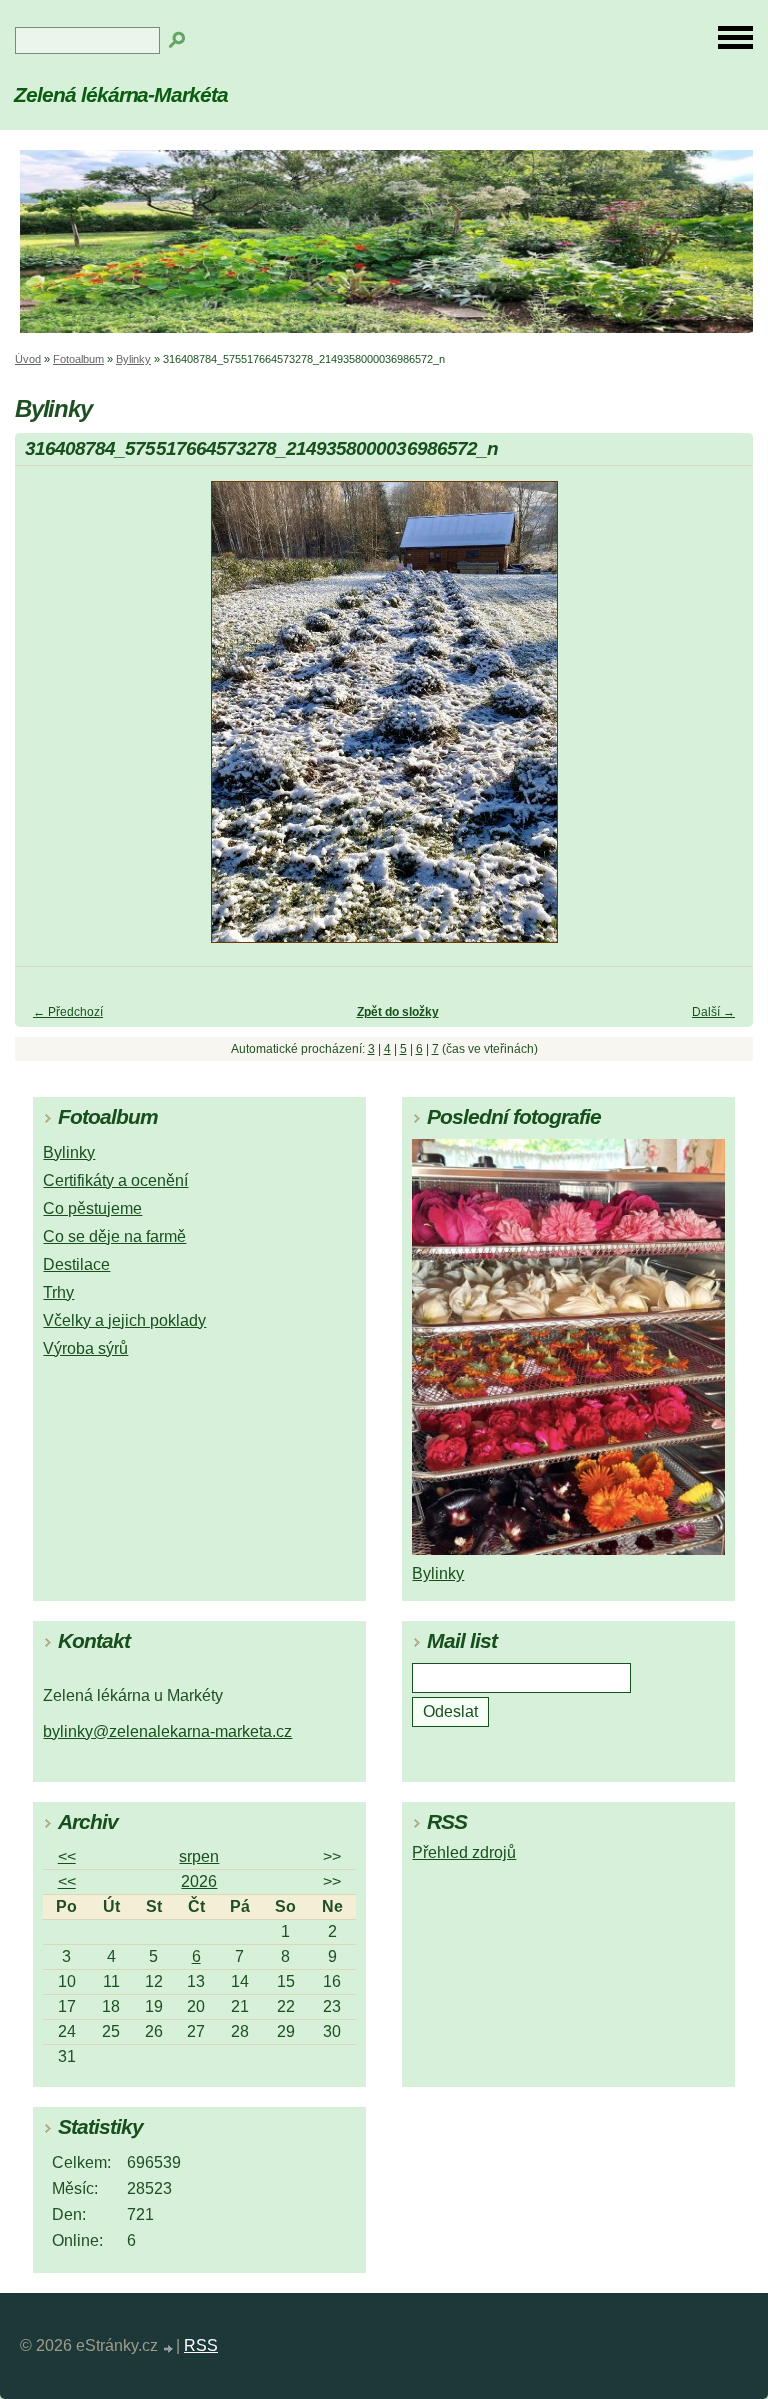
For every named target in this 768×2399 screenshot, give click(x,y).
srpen (199, 1856)
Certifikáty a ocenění (115, 1180)
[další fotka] (720, 721)
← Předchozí (68, 1012)
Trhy (58, 1292)
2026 (199, 1881)
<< (67, 1856)
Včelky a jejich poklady (124, 1320)
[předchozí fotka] (47, 721)
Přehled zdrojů (464, 1852)
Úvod (28, 359)
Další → (713, 1012)
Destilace (76, 1264)
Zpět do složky (398, 1012)
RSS (201, 2345)
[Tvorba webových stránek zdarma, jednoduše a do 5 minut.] (169, 2348)
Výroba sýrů (85, 1348)
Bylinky (133, 359)
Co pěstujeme (92, 1208)
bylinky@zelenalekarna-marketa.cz (167, 1731)
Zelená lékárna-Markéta (121, 94)
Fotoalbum (78, 359)
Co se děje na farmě (114, 1236)
